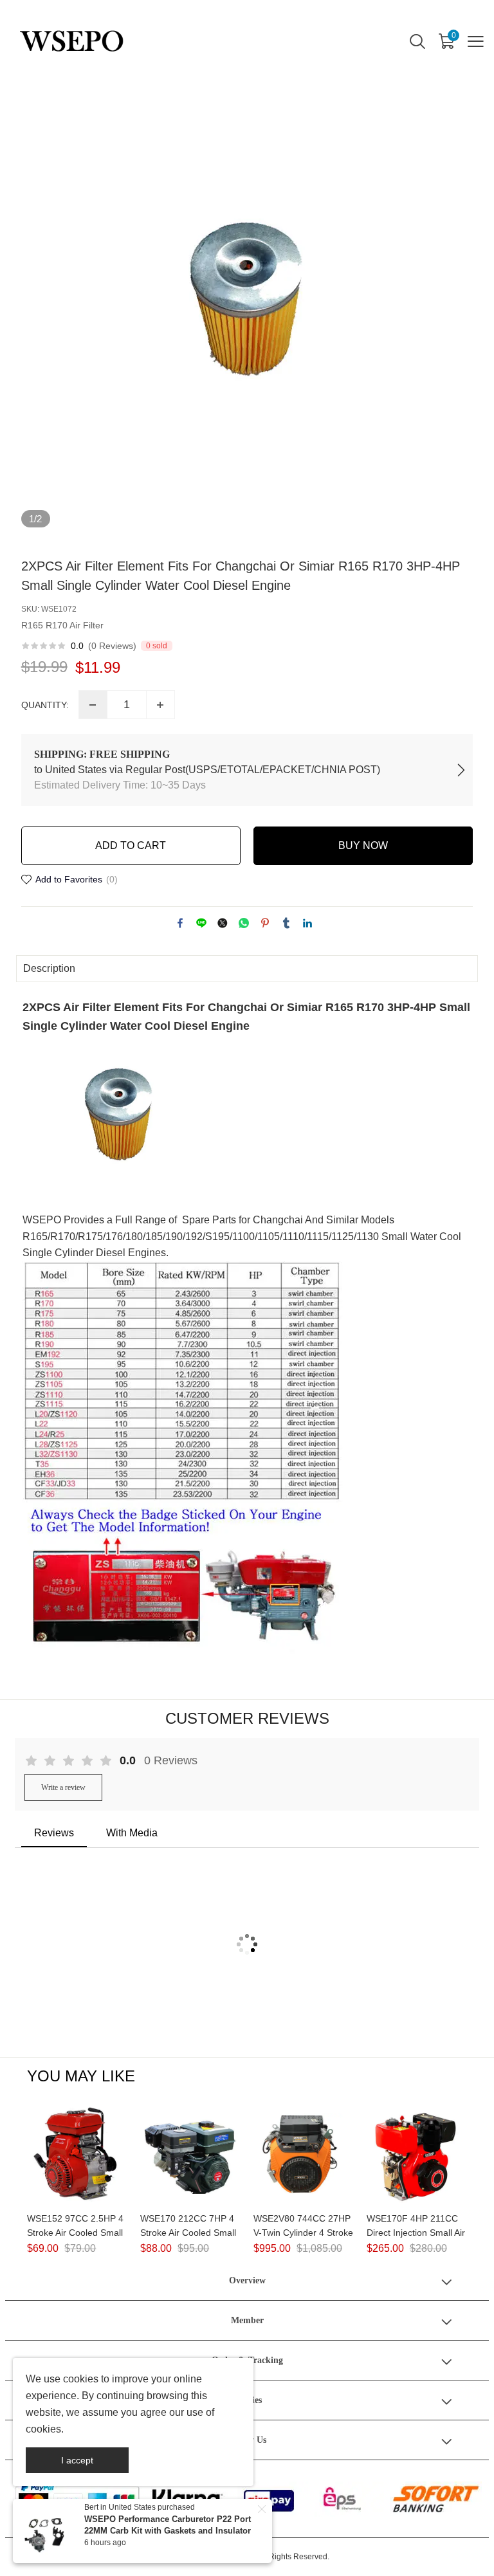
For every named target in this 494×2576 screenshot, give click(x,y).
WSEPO (42, 1220)
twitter (223, 923)
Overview (247, 2280)
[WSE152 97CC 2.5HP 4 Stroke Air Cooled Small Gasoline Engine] (77, 2155)
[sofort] (436, 2499)
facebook (180, 923)
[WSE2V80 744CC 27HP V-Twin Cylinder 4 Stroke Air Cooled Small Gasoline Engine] (304, 2155)
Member (247, 2320)
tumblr (286, 923)
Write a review (63, 1787)
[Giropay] (273, 2499)
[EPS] (349, 2499)
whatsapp (244, 923)
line (201, 923)
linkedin (307, 923)
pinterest (265, 923)
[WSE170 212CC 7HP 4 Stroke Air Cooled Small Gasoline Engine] (190, 2155)
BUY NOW (363, 845)
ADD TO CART (131, 845)
